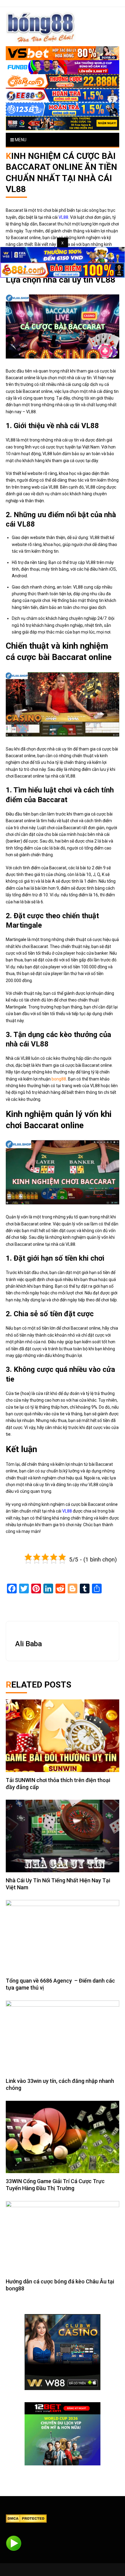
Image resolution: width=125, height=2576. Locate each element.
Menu (20, 140)
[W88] (62, 2352)
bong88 (59, 1079)
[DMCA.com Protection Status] (26, 2518)
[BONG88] (41, 27)
